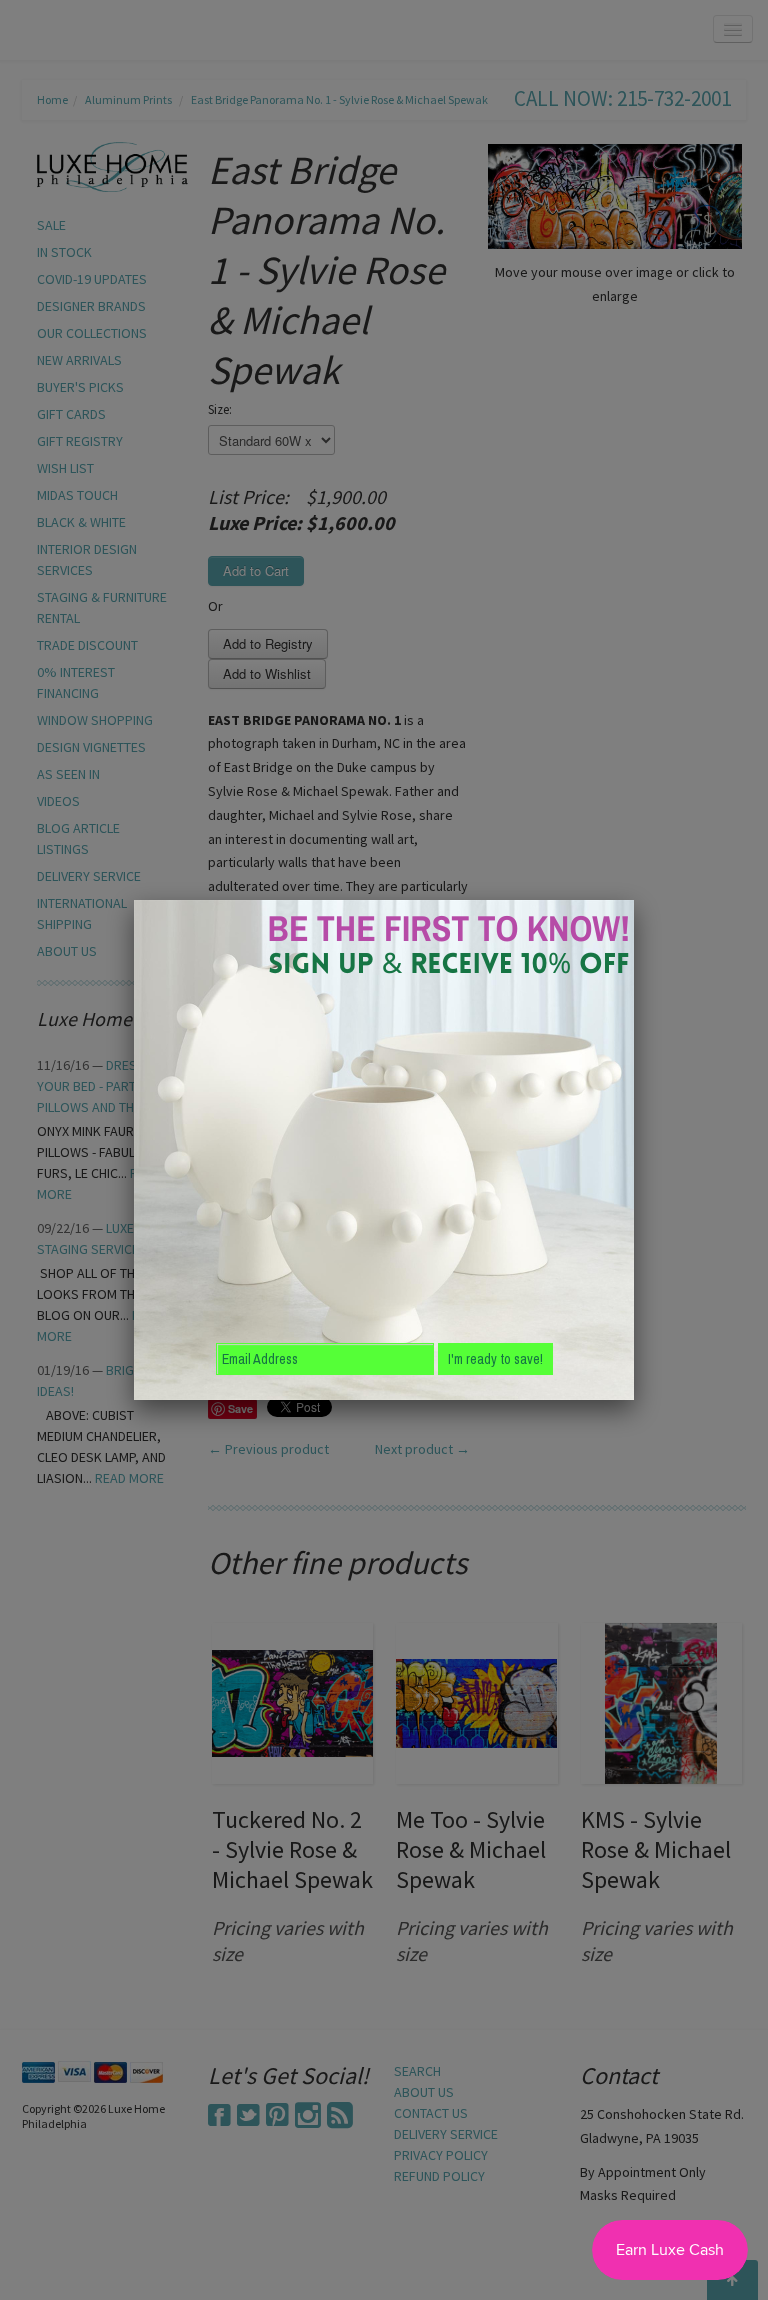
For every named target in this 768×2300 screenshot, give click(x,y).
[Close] (634, 900)
